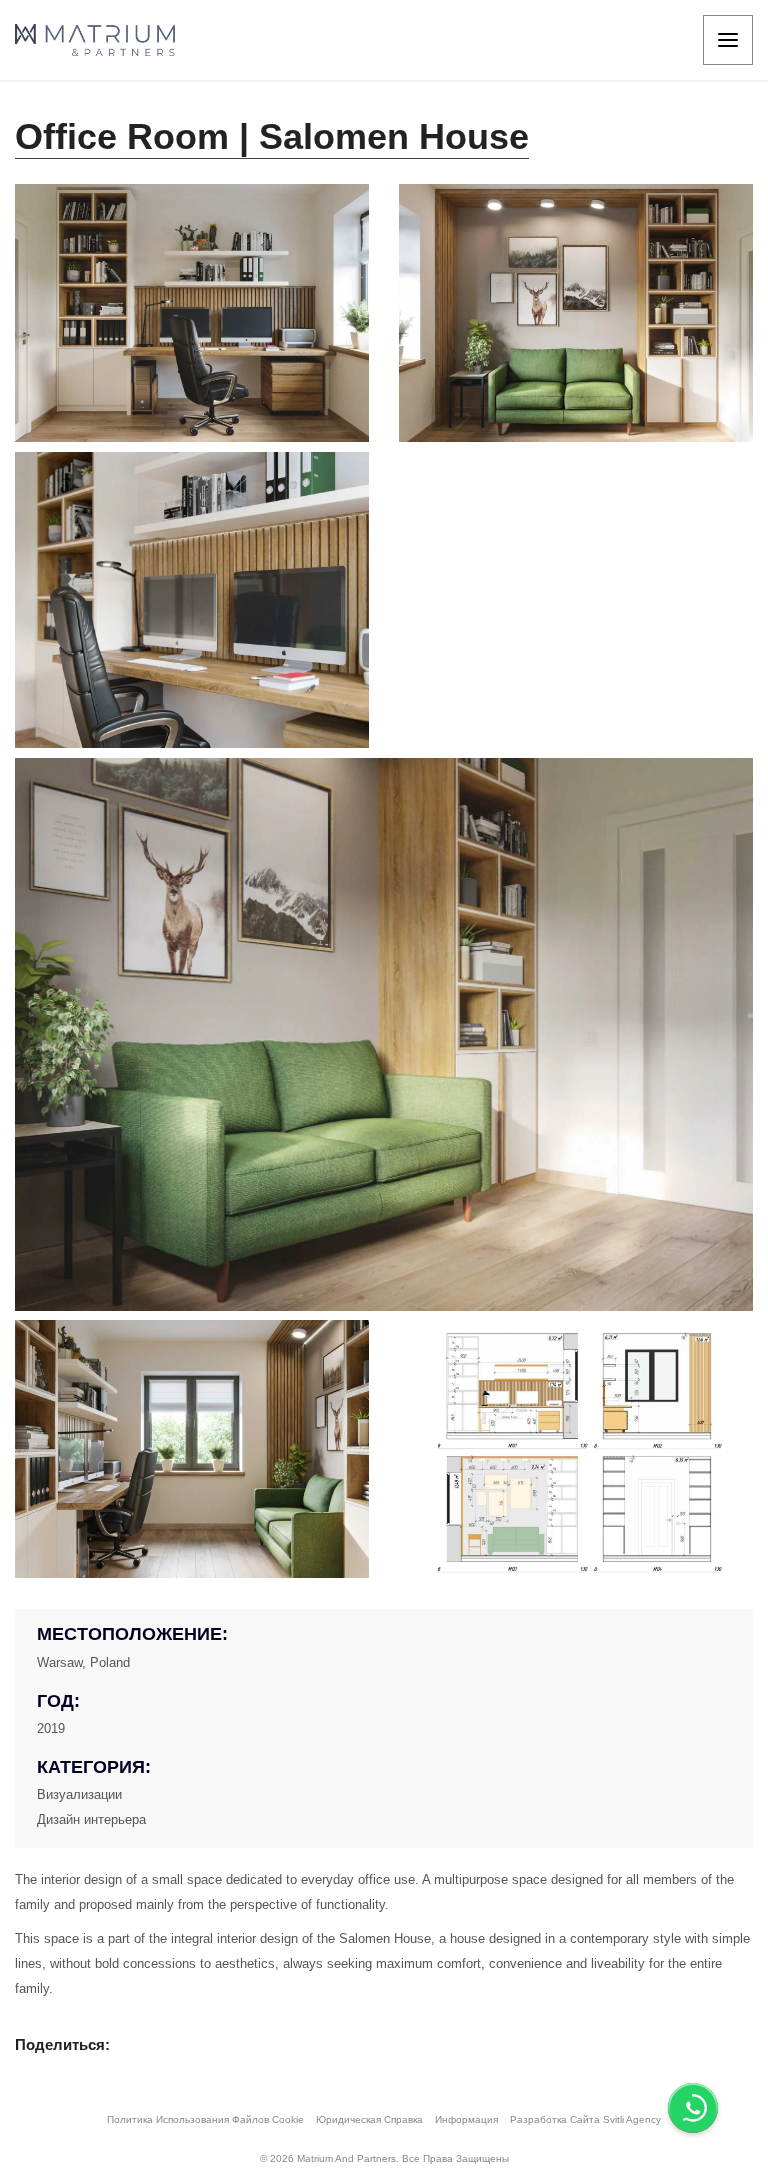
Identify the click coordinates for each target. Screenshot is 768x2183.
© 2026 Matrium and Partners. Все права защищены (384, 2158)
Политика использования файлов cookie (205, 2119)
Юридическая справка (369, 2119)
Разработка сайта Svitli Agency (585, 2119)
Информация (466, 2119)
